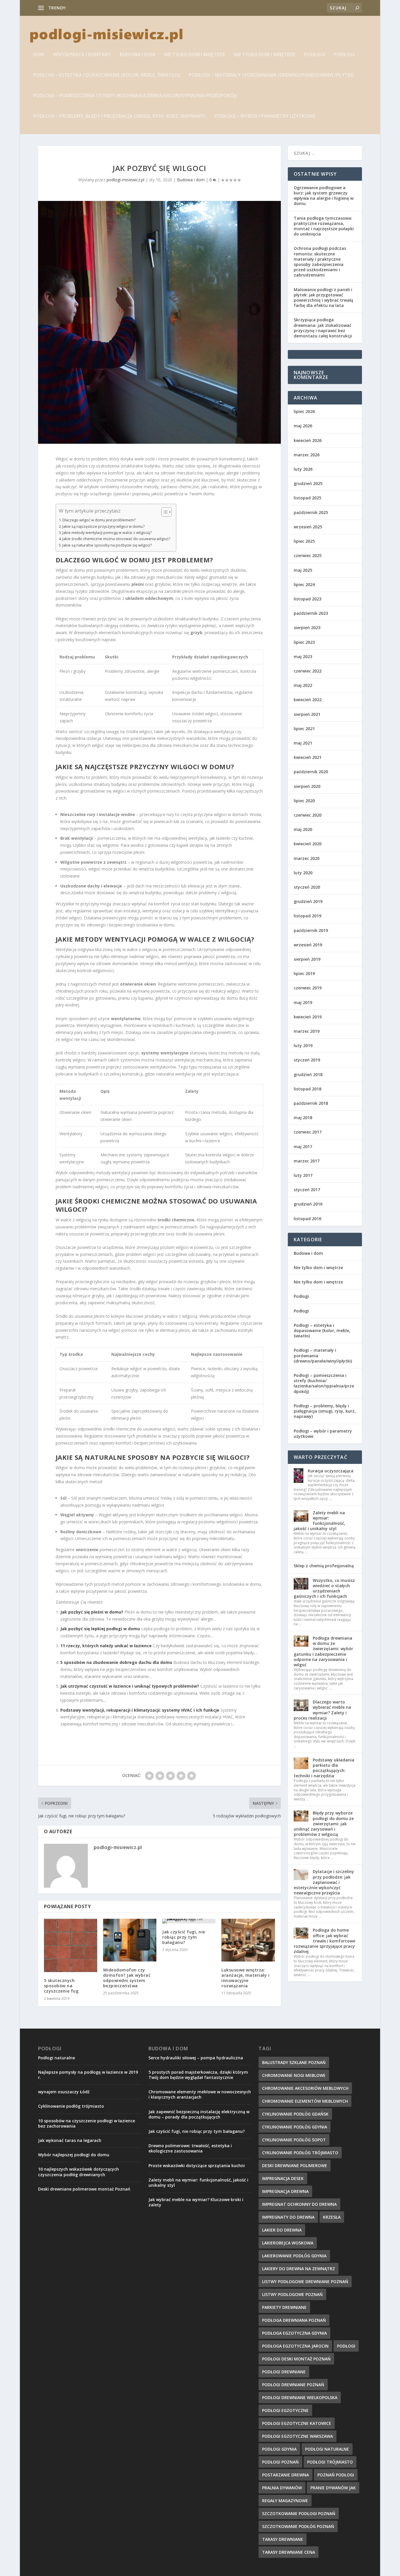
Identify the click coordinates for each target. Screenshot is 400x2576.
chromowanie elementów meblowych (305, 2101)
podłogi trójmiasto (330, 2462)
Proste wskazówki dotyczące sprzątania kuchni (197, 2166)
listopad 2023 (307, 599)
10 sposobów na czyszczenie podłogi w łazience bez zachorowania (87, 2123)
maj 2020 (303, 829)
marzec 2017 (307, 1161)
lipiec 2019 (304, 973)
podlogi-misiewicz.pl (125, 180)
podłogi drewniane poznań (293, 2385)
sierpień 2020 (307, 786)
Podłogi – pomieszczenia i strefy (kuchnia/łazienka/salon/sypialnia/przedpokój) (135, 96)
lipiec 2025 (304, 541)
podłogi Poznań (280, 2462)
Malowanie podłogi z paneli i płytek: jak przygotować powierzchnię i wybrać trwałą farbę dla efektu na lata (323, 298)
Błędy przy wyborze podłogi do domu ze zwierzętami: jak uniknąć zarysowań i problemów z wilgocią (324, 1824)
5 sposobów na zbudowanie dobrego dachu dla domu (116, 1662)
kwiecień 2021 (308, 757)
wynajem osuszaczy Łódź (64, 2092)
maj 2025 (303, 570)
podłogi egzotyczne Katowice (297, 2423)
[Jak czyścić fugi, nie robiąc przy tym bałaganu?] (189, 1921)
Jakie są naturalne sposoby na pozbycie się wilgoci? (107, 545)
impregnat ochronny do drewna (98, 8)
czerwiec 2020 (308, 815)
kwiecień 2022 (308, 700)
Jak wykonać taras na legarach (70, 2140)
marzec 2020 (307, 858)
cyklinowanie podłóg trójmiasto (300, 2153)
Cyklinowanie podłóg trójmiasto (71, 2106)
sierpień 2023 (307, 628)
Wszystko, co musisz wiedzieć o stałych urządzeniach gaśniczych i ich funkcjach (324, 1588)
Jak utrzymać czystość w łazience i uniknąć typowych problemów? (130, 1686)
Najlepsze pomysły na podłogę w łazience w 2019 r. (88, 2075)
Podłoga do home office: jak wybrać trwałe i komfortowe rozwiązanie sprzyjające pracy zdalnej (324, 1941)
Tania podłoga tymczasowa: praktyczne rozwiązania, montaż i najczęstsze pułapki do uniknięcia (324, 226)
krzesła (332, 2217)
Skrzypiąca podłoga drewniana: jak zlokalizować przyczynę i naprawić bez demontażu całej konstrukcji (323, 328)
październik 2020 (311, 772)
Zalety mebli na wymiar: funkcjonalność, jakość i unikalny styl (319, 1521)
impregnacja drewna (285, 2191)
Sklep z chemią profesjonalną (324, 1566)
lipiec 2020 (304, 801)
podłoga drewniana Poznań (294, 2320)
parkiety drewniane (284, 2307)
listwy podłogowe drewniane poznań (305, 2281)
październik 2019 (311, 930)
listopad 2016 (307, 1219)
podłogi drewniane (284, 2372)
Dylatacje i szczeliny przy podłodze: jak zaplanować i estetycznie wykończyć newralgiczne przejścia (324, 1882)
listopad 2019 (307, 916)
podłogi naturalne (327, 2449)
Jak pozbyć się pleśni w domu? (92, 1612)
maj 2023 (303, 657)
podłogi (346, 2346)
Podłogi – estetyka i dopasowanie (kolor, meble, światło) (107, 75)
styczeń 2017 (307, 1190)
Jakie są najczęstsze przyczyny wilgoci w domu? (104, 526)
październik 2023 (311, 613)
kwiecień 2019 (308, 1017)
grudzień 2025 (308, 483)
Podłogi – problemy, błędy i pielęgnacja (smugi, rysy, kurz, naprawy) (119, 116)
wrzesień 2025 (308, 527)
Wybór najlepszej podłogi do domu (74, 2155)
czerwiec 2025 (308, 555)
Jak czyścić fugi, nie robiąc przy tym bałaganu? (184, 1937)
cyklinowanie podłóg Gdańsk (295, 2114)
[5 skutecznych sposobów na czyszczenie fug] (71, 1945)
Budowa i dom (137, 55)
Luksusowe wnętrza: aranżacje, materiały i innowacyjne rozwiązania (245, 1978)
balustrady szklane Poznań (294, 2062)
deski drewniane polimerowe (295, 2166)
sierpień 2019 (307, 959)
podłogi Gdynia (279, 2449)
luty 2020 (303, 873)
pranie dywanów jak (333, 2488)
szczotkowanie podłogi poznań (299, 2513)
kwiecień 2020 (308, 844)
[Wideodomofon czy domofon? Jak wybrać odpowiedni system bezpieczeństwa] (130, 1940)
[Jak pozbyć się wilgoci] (159, 322)
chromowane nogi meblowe (294, 2075)
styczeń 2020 (307, 887)
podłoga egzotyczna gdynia (294, 2333)
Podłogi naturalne (57, 2058)
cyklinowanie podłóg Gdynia (295, 2127)
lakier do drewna (282, 2230)
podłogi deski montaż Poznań (296, 2359)
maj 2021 (303, 743)
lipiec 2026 (304, 411)
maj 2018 (303, 1118)
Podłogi (314, 55)
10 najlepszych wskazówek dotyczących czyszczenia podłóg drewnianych (78, 2172)
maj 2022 (303, 685)
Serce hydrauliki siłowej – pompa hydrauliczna (196, 2058)
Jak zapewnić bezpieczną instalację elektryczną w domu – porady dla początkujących (199, 2114)
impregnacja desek (283, 2178)
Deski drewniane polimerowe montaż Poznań (84, 2189)
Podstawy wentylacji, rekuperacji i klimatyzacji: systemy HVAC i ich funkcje (140, 1710)
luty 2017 (303, 1175)
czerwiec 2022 (308, 671)
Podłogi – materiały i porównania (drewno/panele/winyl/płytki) (271, 75)
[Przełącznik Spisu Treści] (164, 512)
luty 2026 (303, 469)
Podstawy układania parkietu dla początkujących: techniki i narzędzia (324, 1768)
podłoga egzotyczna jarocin (295, 2346)
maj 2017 (303, 1147)
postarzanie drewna (286, 2475)
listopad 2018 (307, 1089)
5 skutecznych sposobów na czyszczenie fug (61, 1986)
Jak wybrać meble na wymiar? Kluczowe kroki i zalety (196, 2202)
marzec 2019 (307, 1031)
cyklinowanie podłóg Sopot (294, 2140)
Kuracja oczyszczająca (331, 1471)
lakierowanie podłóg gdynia (294, 2256)
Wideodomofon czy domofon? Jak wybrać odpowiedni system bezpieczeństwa (127, 1978)
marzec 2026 (307, 455)
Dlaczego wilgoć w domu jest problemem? (99, 520)
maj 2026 (303, 426)
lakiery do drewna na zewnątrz (299, 2269)
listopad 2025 (307, 498)
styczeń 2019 (307, 1060)
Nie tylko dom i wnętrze (195, 55)
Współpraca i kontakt (82, 55)
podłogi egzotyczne (285, 2410)
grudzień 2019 (308, 901)
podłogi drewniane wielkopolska (300, 2397)
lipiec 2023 (304, 642)
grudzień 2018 (308, 1074)
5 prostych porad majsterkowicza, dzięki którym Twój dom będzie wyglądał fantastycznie (198, 2075)
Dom (39, 55)
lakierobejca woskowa (288, 2243)
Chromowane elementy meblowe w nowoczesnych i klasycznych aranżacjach (200, 2094)
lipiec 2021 (304, 729)
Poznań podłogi (336, 2475)
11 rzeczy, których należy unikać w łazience (106, 1646)
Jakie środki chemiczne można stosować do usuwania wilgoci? (116, 539)
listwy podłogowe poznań (292, 2294)
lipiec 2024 (304, 584)
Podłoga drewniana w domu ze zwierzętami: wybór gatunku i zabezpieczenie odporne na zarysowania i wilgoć (323, 1651)
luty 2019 (303, 1045)
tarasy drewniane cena (289, 2552)
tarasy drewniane (283, 2539)
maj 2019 (303, 1002)
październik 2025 (311, 512)
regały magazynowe (285, 2501)
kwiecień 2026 (308, 440)
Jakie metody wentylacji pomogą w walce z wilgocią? (107, 533)
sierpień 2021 (307, 714)
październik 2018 (311, 1103)
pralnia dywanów (282, 2488)
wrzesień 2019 (308, 945)
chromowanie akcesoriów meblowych (305, 2088)
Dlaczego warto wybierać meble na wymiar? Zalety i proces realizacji (322, 1710)
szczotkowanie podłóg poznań (298, 2526)
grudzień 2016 (308, 1204)
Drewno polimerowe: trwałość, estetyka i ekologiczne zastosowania (190, 2148)
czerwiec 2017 (308, 1132)
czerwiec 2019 (308, 988)
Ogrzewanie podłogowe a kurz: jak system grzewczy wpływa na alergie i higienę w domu (324, 196)
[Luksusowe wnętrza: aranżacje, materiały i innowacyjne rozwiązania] (248, 1940)
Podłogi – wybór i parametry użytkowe (265, 116)
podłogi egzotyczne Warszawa (298, 2436)
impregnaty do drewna (288, 2217)
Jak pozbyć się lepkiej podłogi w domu (100, 1629)
